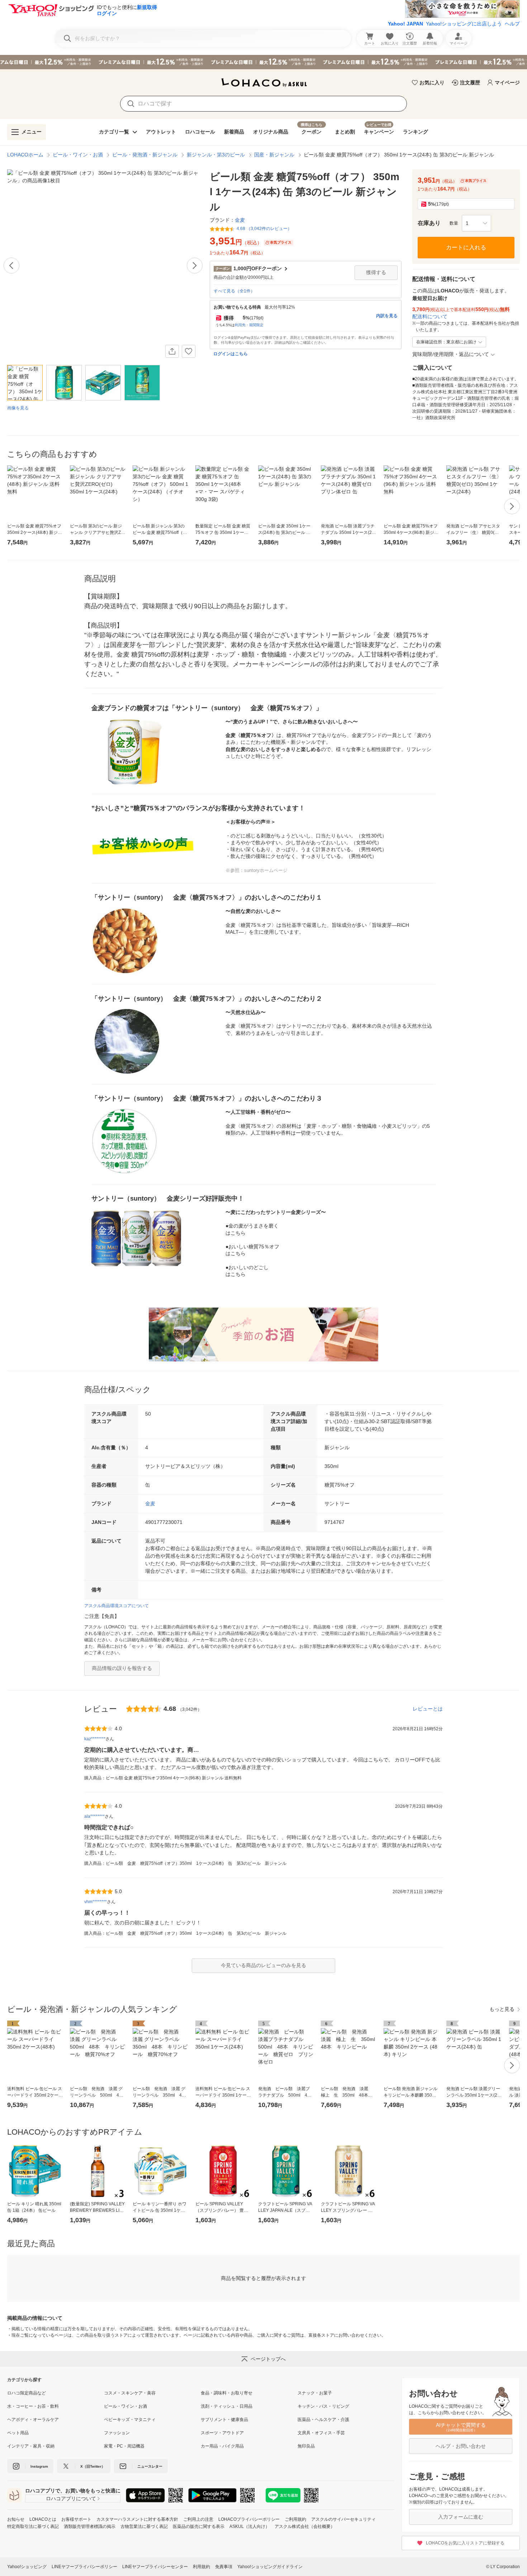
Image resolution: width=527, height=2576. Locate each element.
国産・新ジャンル (274, 155)
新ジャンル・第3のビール (216, 155)
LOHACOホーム (25, 155)
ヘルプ (512, 24)
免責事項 (224, 2567)
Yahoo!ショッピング (27, 2567)
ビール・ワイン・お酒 (78, 155)
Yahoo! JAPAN (405, 24)
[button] (476, 223)
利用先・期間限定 (249, 325)
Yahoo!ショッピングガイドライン (270, 2567)
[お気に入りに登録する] (189, 351)
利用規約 (201, 2567)
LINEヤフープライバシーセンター (155, 2567)
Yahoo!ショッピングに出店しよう (464, 24)
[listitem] (56, 2393)
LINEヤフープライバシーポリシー (84, 2567)
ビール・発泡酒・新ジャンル (145, 155)
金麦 (150, 1503)
